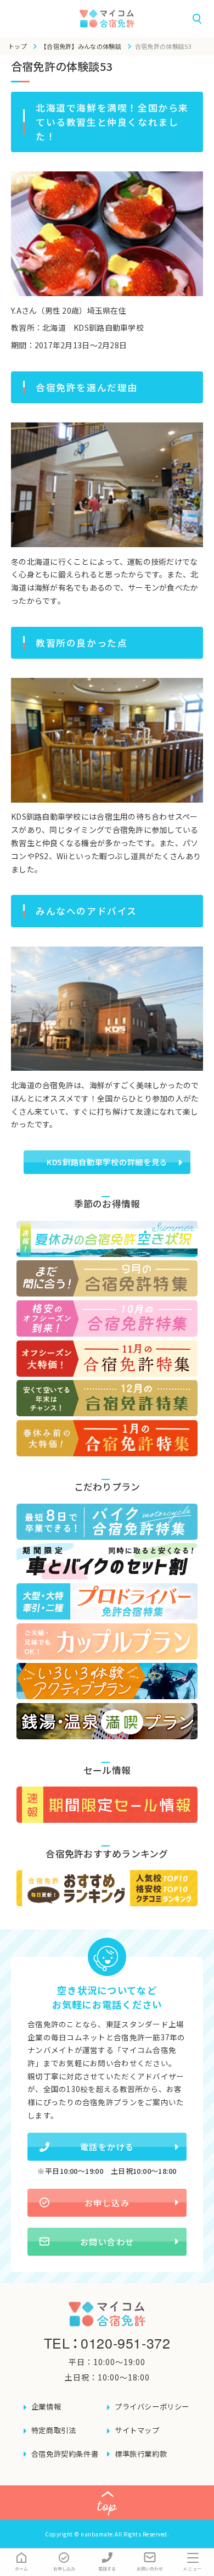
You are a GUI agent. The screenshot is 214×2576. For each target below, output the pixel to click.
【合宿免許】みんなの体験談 (81, 46)
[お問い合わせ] (150, 2562)
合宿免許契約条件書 (65, 2454)
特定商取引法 (54, 2430)
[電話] (107, 2562)
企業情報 (46, 2407)
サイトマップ (137, 2430)
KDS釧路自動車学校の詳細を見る (107, 1162)
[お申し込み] (64, 2562)
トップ (18, 46)
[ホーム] (21, 2562)
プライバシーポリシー (152, 2407)
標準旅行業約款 (141, 2454)
